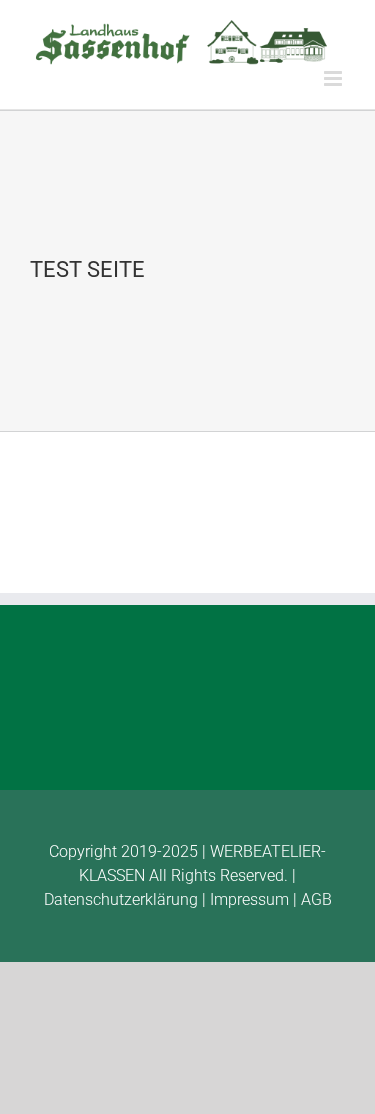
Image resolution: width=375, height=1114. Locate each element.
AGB (316, 899)
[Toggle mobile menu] (334, 78)
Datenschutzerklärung (121, 899)
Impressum (249, 899)
